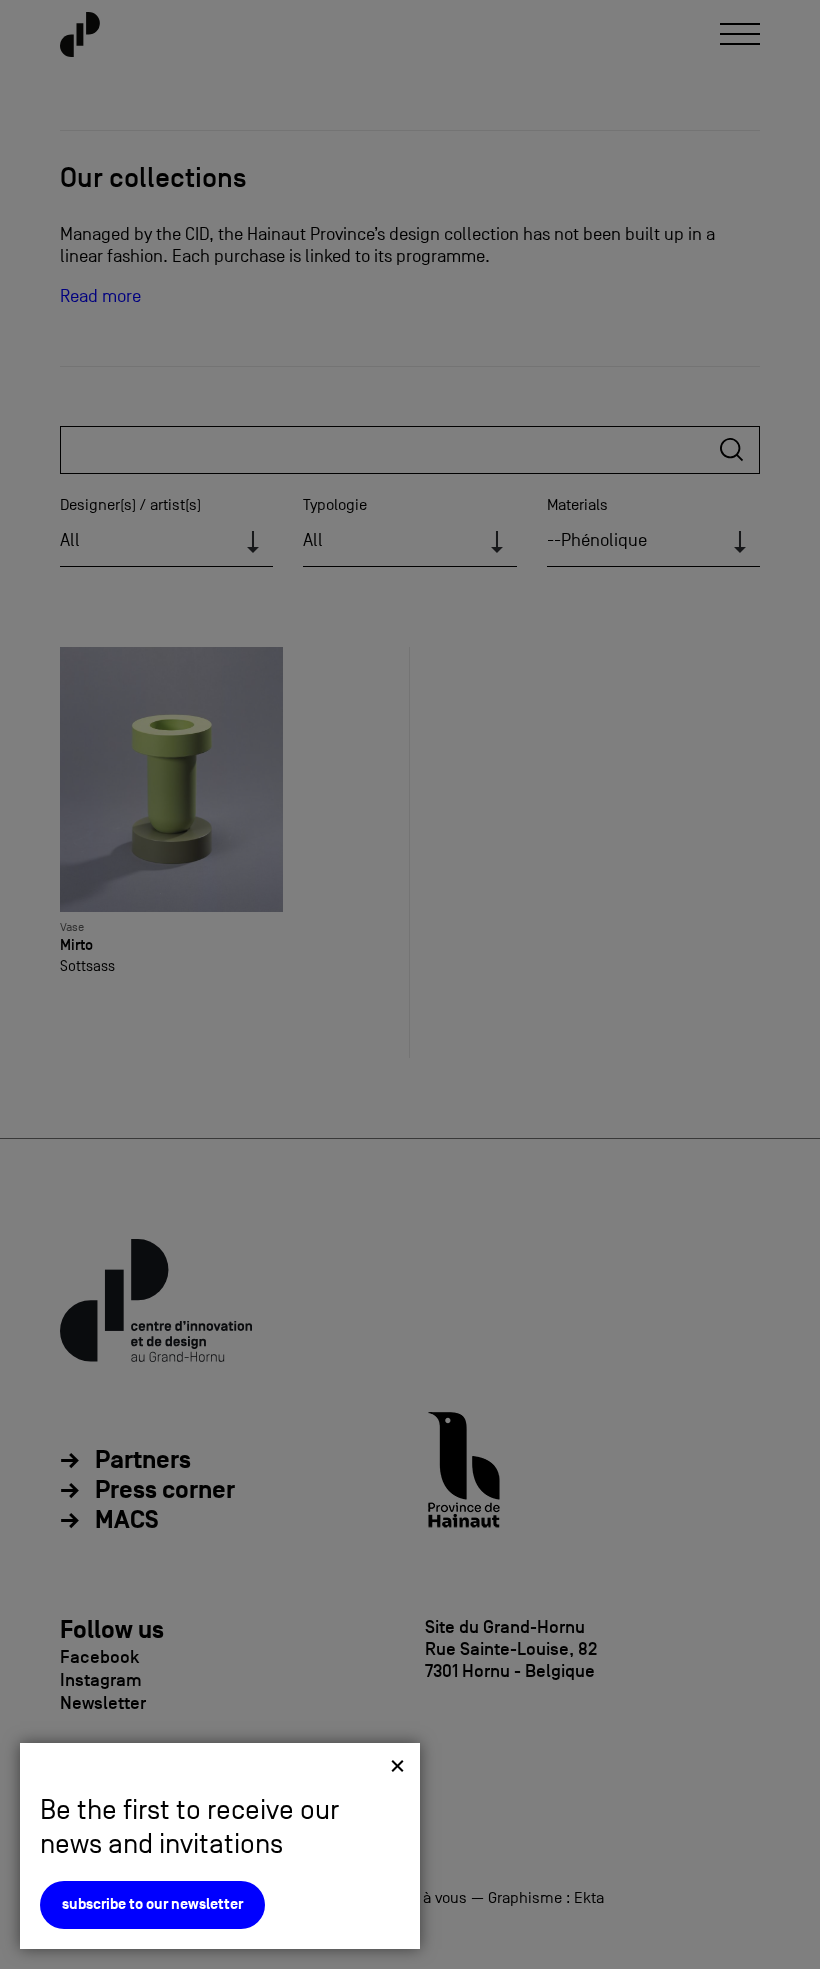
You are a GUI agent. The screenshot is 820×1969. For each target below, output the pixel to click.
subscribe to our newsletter (152, 1904)
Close (397, 1765)
